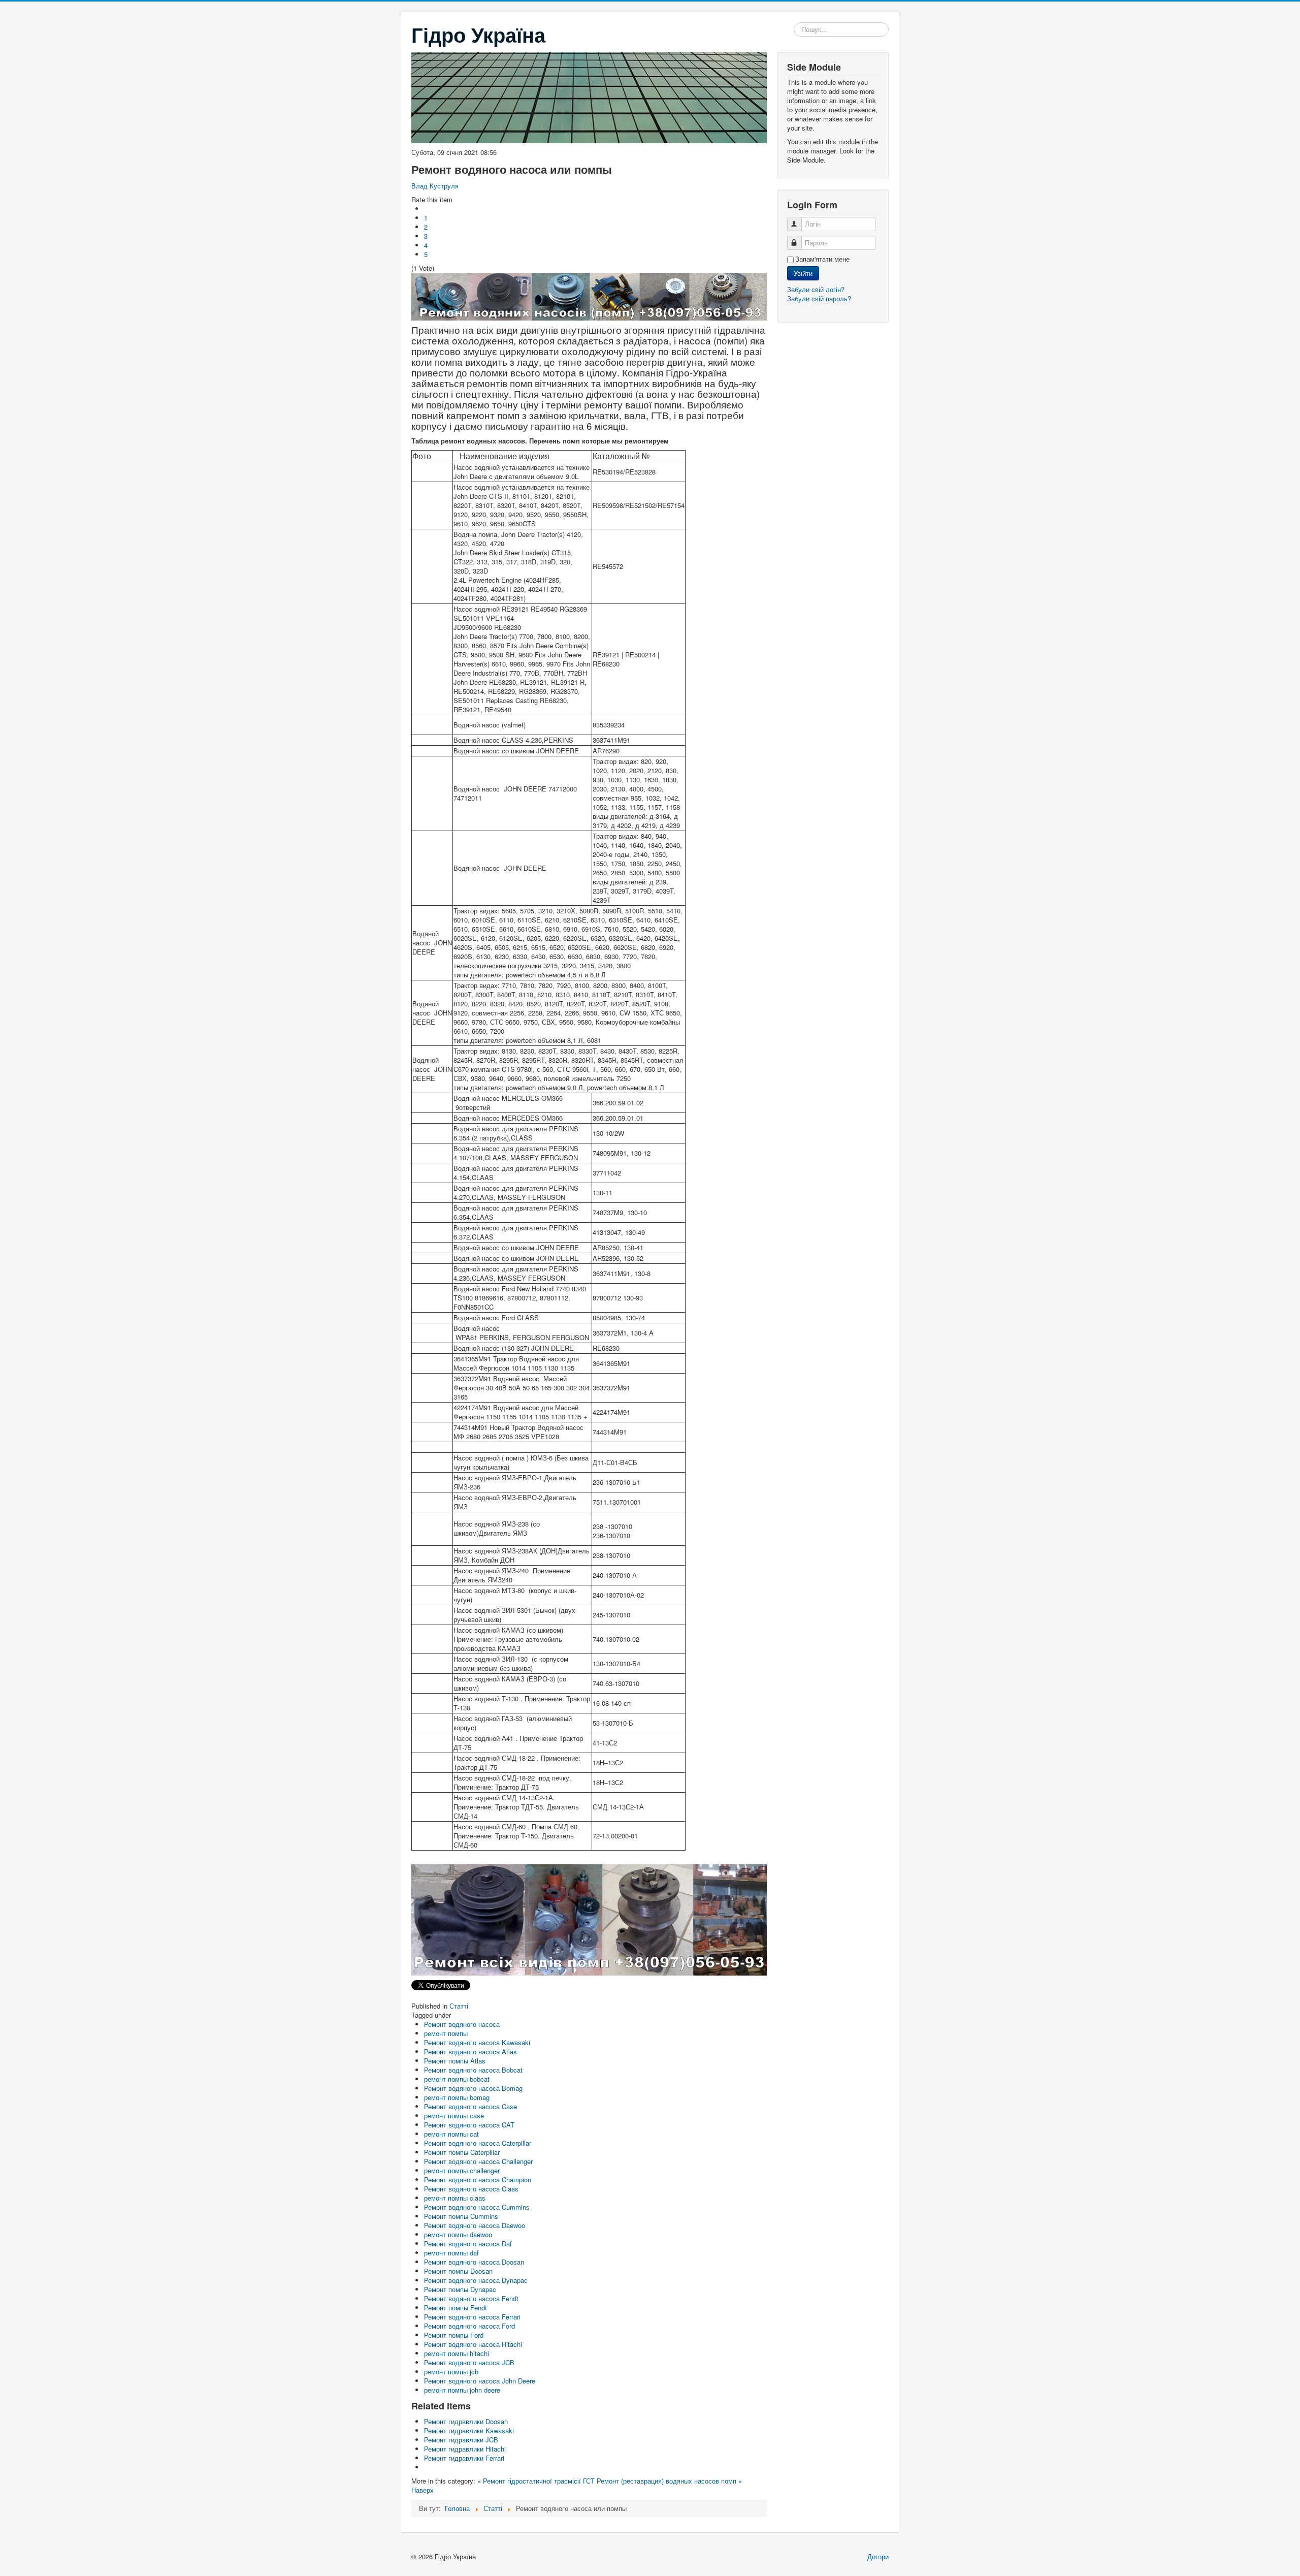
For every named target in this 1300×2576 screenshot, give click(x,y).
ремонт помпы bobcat (457, 2079)
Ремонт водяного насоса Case (470, 2106)
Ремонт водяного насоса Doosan (474, 2262)
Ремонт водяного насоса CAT (469, 2125)
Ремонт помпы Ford (454, 2335)
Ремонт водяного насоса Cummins (477, 2207)
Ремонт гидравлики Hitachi (465, 2449)
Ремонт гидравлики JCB (461, 2440)
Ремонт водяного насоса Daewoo (475, 2225)
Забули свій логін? (816, 289)
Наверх (422, 2490)
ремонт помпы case (454, 2116)
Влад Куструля (435, 186)
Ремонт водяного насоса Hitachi (473, 2344)
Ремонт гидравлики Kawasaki (469, 2430)
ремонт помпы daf (451, 2253)
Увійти (803, 273)
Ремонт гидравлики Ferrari (464, 2458)
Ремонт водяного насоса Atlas (470, 2052)
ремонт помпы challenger (462, 2170)
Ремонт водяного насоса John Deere (480, 2381)
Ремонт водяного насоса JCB (469, 2362)
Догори (878, 2556)
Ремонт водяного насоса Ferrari (472, 2317)
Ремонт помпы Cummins (461, 2216)
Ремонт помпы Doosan (458, 2271)
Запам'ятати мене (822, 259)
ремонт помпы (446, 2033)
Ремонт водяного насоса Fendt (471, 2298)
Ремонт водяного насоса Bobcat (473, 2070)
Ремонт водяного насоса (462, 2024)
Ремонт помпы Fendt (456, 2308)
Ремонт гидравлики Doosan (466, 2421)
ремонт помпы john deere (462, 2390)
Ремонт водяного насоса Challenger (478, 2161)
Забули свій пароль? (819, 298)
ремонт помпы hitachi (457, 2353)
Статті (459, 2006)
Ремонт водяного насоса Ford (469, 2326)
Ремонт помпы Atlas (455, 2061)
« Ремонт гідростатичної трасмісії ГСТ (536, 2481)
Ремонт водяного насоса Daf (468, 2244)
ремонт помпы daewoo (458, 2234)
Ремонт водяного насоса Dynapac (476, 2280)
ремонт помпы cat (451, 2134)
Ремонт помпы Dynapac (460, 2289)
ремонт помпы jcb (451, 2372)
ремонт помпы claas (455, 2198)
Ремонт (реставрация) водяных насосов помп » (669, 2481)
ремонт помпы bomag (457, 2097)
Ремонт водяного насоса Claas (471, 2189)
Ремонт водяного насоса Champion (478, 2180)
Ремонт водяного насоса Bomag (473, 2088)
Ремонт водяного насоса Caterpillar (478, 2143)
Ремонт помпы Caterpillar (462, 2152)
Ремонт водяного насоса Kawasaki (477, 2042)
